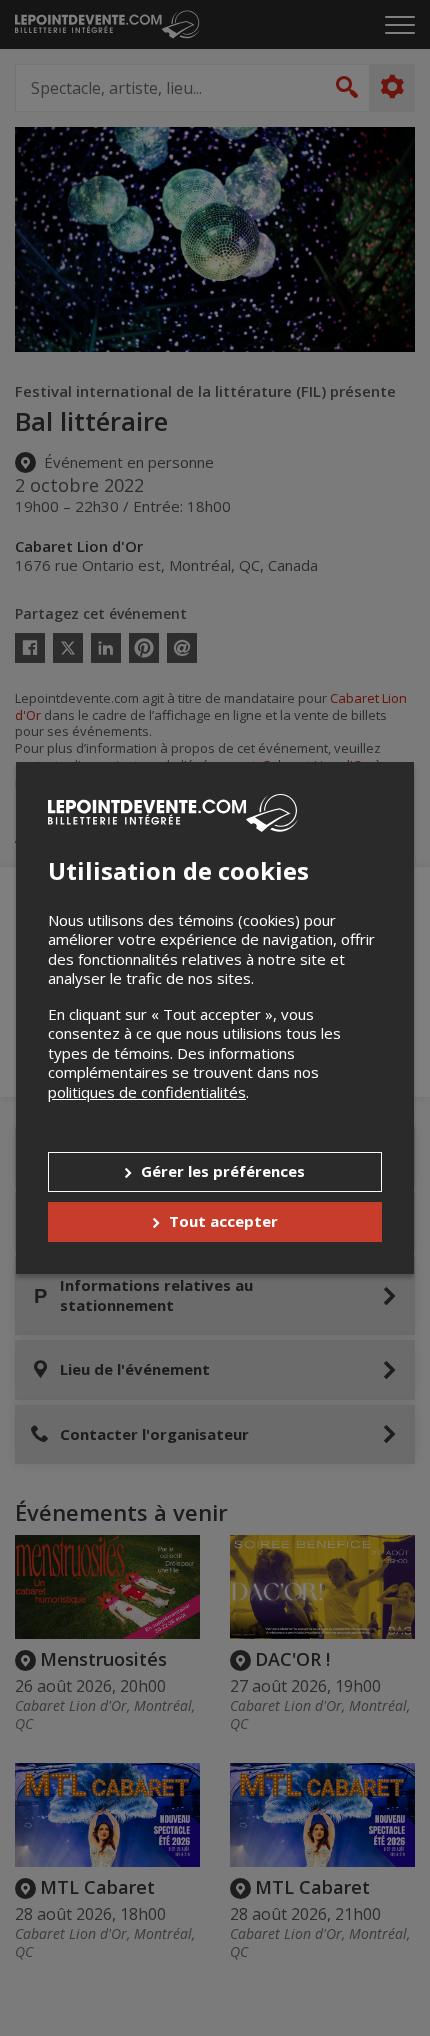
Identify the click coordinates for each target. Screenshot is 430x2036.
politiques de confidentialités (147, 1092)
